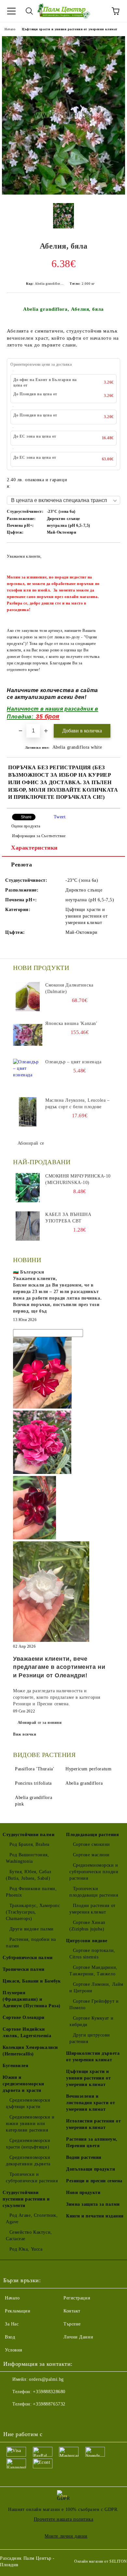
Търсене (72, 2324)
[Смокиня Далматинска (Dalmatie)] (28, 997)
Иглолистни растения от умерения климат (93, 2124)
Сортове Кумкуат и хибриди (91, 2021)
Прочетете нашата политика (64, 2519)
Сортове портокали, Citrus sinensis (92, 1954)
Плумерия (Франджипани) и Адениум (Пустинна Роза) (32, 1999)
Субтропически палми (28, 1958)
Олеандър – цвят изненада (73, 1062)
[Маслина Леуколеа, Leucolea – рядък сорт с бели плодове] (28, 1112)
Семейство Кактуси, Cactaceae (29, 2235)
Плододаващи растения (92, 1835)
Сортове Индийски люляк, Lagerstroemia (27, 2032)
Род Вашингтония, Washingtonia (28, 1858)
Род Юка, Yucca (26, 2249)
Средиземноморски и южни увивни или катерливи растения (30, 2124)
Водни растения (84, 2157)
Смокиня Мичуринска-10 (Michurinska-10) (78, 1179)
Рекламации (18, 2311)
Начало (10, 29)
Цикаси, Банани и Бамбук (32, 1981)
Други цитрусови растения (90, 2038)
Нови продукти (83, 2193)
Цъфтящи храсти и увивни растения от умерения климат (70, 29)
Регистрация (77, 2298)
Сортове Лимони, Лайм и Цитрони (96, 1988)
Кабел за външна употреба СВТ (68, 1218)
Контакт (72, 2311)
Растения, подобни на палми (31, 1943)
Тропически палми (24, 1969)
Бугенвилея (16, 2066)
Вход (10, 2337)
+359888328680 (49, 2392)
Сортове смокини (92, 1844)
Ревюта (21, 865)
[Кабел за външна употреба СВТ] (28, 1226)
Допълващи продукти (91, 2169)
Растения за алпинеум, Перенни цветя (92, 2142)
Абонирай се (31, 1143)
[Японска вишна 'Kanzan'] (28, 1035)
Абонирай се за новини (40, 1723)
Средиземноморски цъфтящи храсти (28, 2103)
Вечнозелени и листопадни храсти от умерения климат (91, 2103)
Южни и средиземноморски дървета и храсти (23, 2084)
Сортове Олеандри (24, 2017)
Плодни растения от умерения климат (92, 1909)
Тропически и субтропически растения (32, 2178)
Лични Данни (78, 2337)
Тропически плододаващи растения (94, 1892)
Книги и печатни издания (95, 2216)
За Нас (12, 2324)
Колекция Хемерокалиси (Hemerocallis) (30, 2051)
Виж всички (25, 1734)
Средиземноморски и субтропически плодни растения (94, 1872)
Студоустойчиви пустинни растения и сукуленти (26, 2199)
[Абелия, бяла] (63, 193)
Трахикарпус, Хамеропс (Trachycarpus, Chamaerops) (33, 1912)
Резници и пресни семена (94, 2181)
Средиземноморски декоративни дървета (28, 2161)
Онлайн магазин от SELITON (101, 2561)
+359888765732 (49, 2404)
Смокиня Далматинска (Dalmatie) (69, 988)
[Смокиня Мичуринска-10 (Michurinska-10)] (28, 1188)
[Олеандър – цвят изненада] (28, 1073)
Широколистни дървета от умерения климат (93, 2057)
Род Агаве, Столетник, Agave (32, 2219)
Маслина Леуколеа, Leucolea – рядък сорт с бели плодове (78, 1104)
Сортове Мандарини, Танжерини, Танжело (93, 1971)
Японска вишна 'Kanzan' (71, 1023)
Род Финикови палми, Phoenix (31, 1892)
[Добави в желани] (111, 553)
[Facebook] (12, 2417)
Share (26, 817)
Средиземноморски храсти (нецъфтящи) (28, 2144)
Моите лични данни (66, 2536)
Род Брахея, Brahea (29, 1844)
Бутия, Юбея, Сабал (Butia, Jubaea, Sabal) (29, 1875)
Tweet (60, 817)
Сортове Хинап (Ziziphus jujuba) (87, 1926)
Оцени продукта (26, 826)
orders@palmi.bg (46, 2379)
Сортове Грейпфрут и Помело (94, 2004)
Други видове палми (32, 1929)
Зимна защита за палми (93, 2204)
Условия (14, 2350)
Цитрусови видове (87, 1941)
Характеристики (34, 848)
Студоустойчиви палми (28, 1835)
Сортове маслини (91, 1855)
